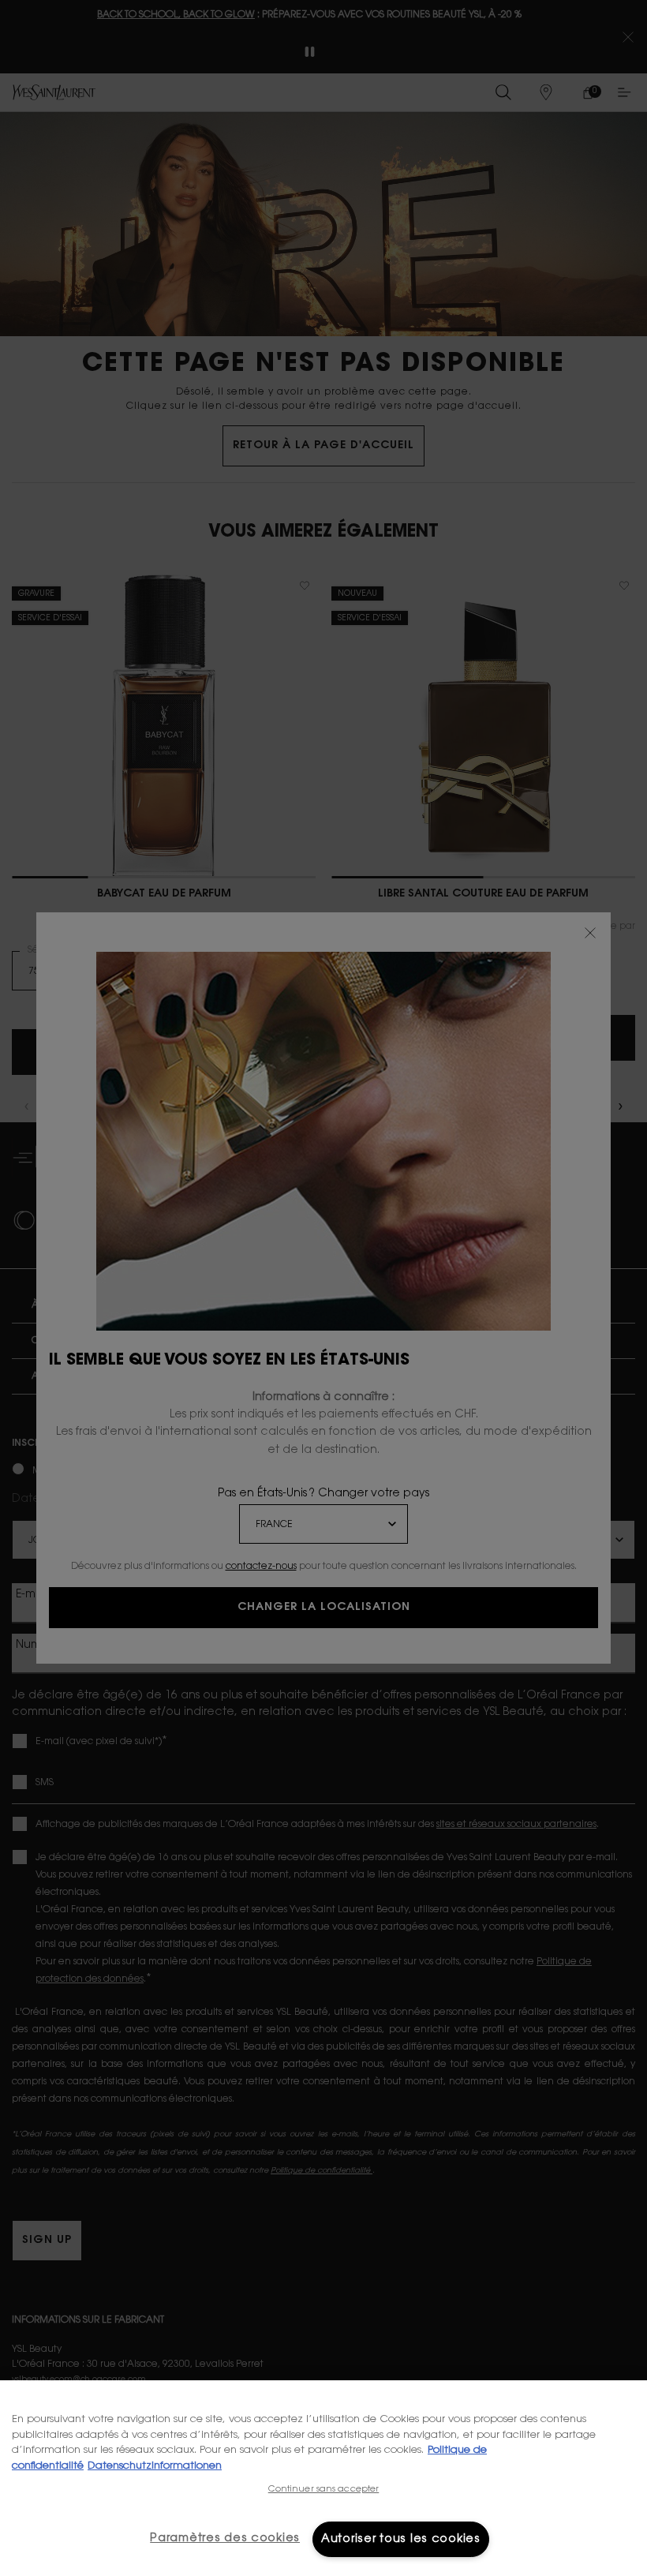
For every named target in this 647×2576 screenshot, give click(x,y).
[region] (323, 2478)
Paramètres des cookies (225, 2539)
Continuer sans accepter (324, 2490)
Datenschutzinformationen (155, 2466)
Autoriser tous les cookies (401, 2539)
